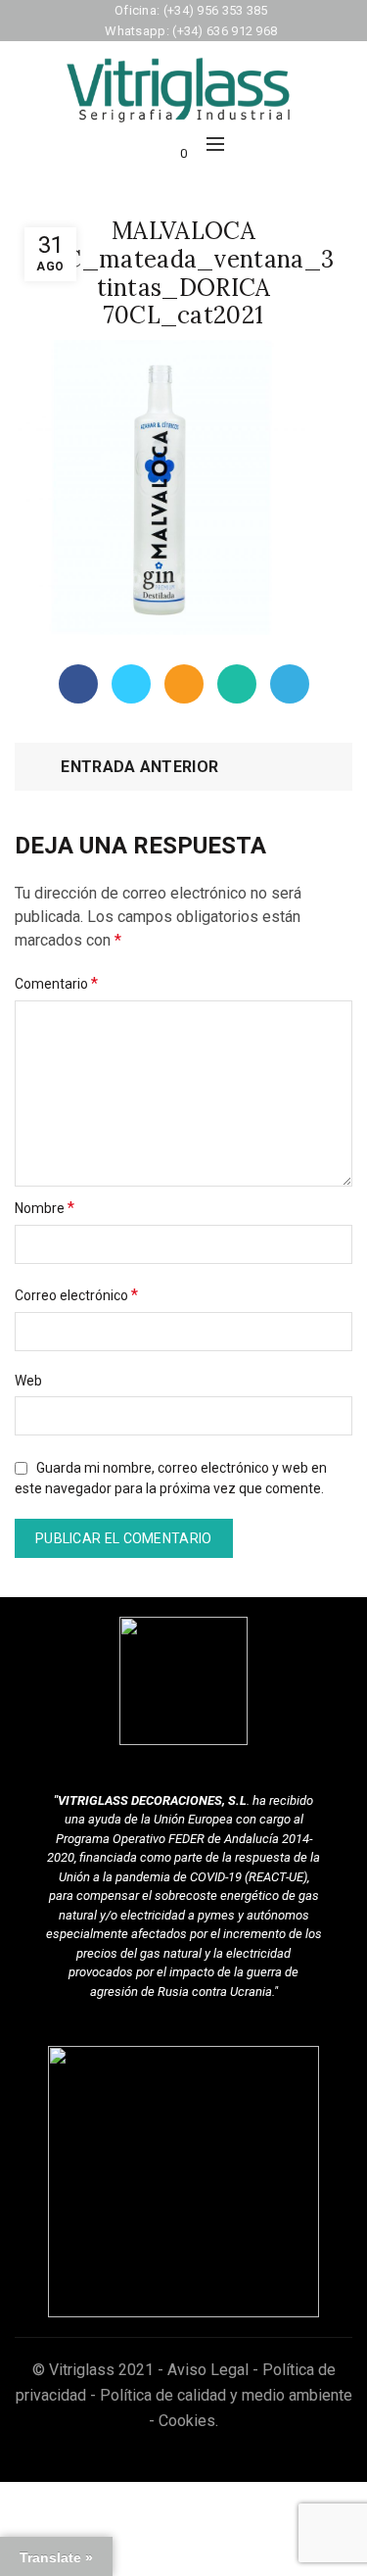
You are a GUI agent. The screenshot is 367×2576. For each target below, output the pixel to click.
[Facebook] (78, 684)
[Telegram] (290, 684)
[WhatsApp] (237, 684)
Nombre (45, 1208)
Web (28, 1381)
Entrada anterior (139, 767)
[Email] (184, 684)
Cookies (187, 2421)
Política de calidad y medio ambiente (226, 2395)
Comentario (56, 983)
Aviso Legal (208, 2370)
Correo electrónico (76, 1295)
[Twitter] (131, 684)
